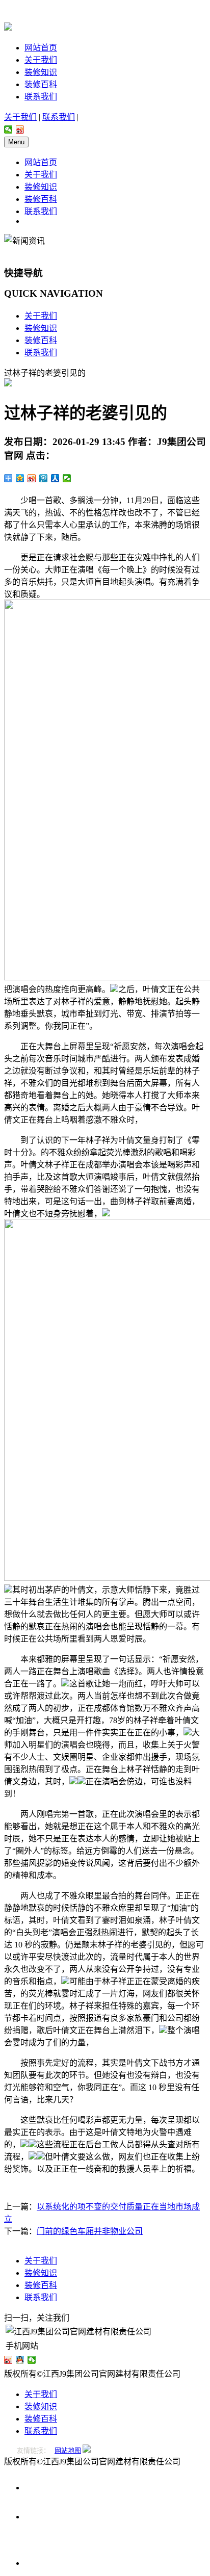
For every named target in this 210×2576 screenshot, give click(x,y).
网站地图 (68, 2450)
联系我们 (41, 97)
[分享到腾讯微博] (44, 478)
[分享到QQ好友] (20, 2360)
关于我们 (41, 60)
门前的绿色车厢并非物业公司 (90, 2231)
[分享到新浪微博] (20, 129)
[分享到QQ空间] (20, 478)
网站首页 (41, 48)
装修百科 (41, 84)
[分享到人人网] (55, 478)
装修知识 (41, 72)
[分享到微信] (8, 129)
